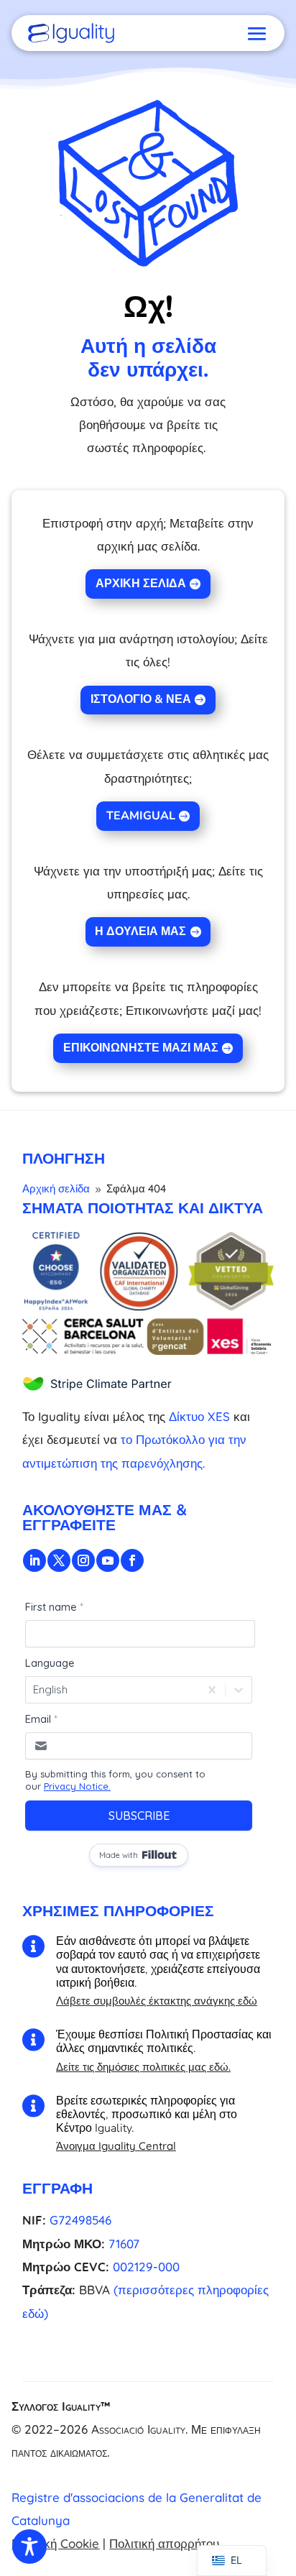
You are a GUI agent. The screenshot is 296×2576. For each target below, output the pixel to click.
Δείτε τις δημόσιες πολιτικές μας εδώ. (143, 2067)
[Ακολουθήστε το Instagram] (83, 1560)
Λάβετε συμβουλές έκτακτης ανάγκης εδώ (157, 2001)
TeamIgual (141, 816)
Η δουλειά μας (140, 931)
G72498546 (80, 2220)
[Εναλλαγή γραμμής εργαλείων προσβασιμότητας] (29, 2547)
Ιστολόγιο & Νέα (141, 699)
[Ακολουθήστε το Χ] (59, 1560)
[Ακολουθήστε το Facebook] (132, 1560)
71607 (124, 2244)
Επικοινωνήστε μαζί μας (141, 1048)
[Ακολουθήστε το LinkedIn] (34, 1560)
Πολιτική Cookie (55, 2543)
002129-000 (146, 2267)
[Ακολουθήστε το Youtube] (108, 1560)
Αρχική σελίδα (141, 584)
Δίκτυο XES (199, 1416)
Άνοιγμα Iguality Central (116, 2146)
